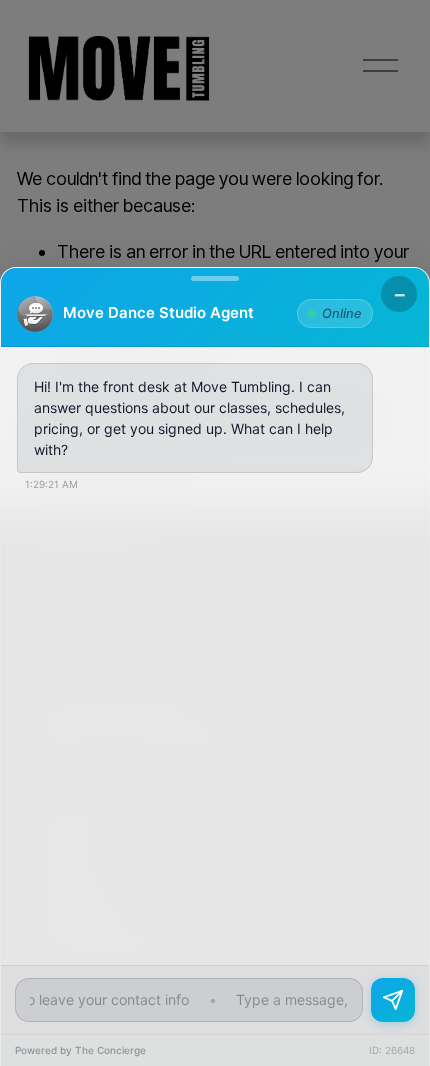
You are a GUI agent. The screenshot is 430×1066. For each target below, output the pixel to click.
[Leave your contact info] (393, 1000)
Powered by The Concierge (80, 1050)
